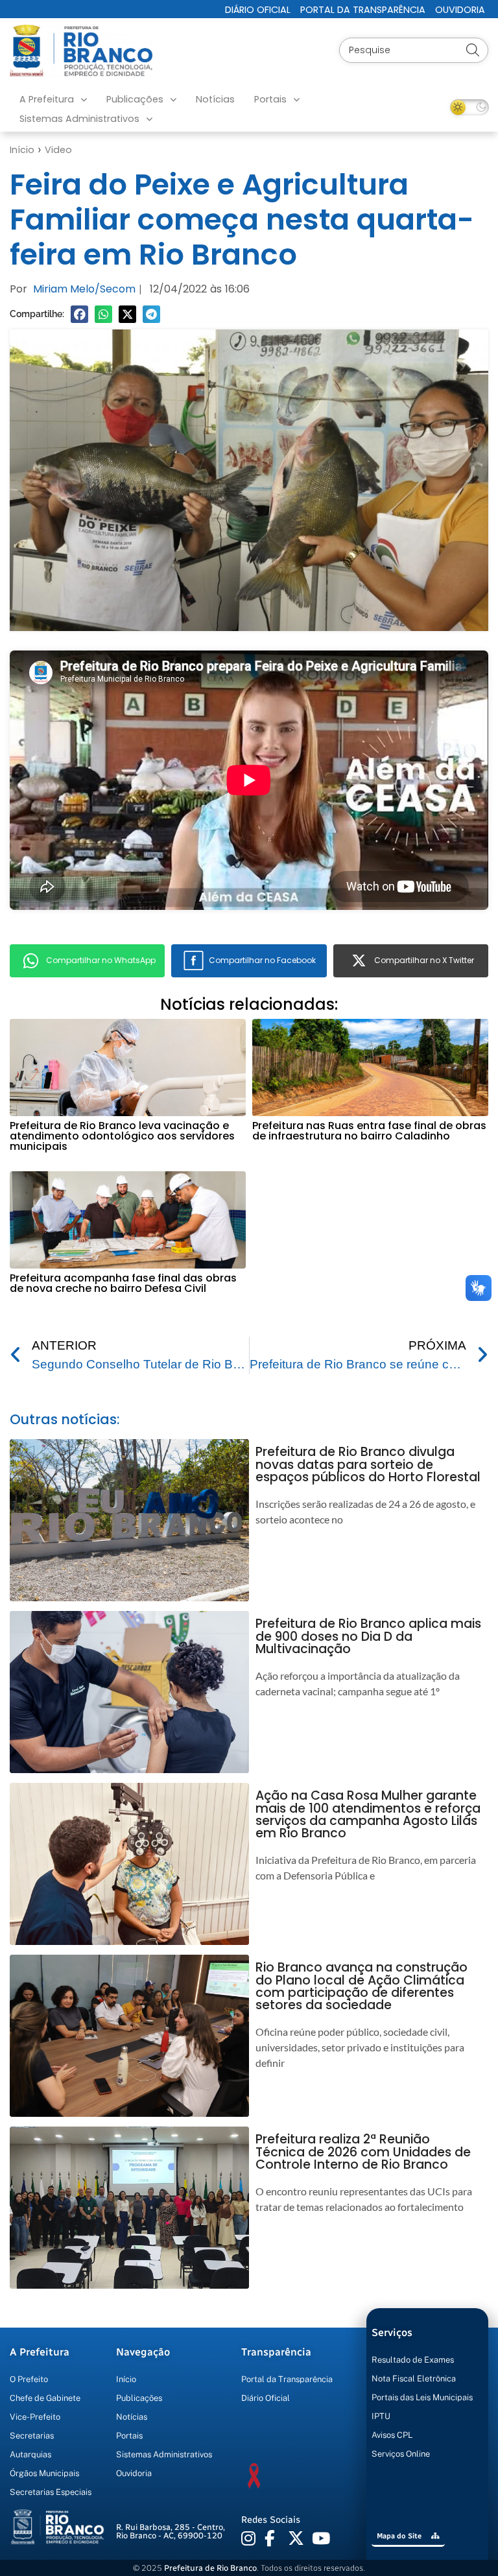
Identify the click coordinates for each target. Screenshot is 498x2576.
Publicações (135, 99)
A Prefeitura (47, 99)
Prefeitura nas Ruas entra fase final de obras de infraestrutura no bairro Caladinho (369, 1131)
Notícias (215, 99)
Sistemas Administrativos (79, 119)
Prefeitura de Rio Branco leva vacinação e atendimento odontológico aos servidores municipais (122, 1136)
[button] (79, 314)
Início (22, 150)
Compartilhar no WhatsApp (101, 960)
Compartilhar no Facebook (262, 960)
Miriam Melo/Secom (84, 289)
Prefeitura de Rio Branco (210, 2568)
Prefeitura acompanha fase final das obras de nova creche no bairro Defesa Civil (123, 1283)
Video (58, 150)
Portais (270, 99)
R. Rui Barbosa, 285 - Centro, (171, 2531)
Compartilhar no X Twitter (424, 960)
